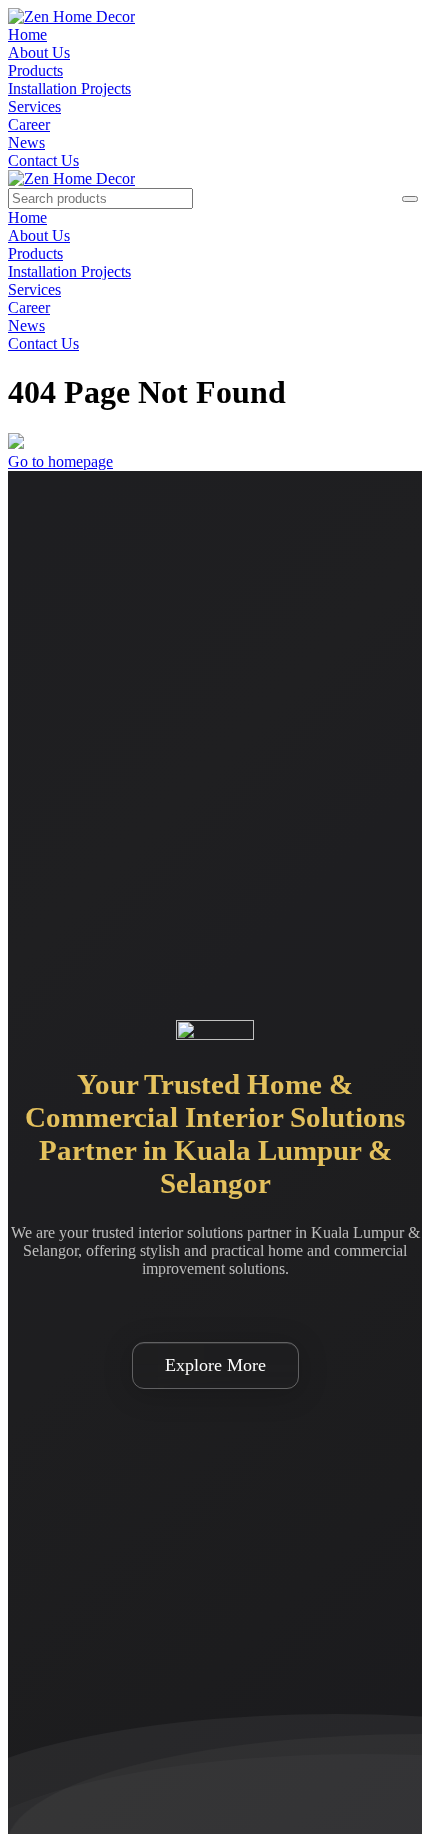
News (26, 142)
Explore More (215, 1365)
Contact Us (43, 160)
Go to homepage (60, 461)
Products (35, 70)
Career (29, 124)
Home (27, 34)
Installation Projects (69, 88)
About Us (39, 52)
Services (34, 106)
